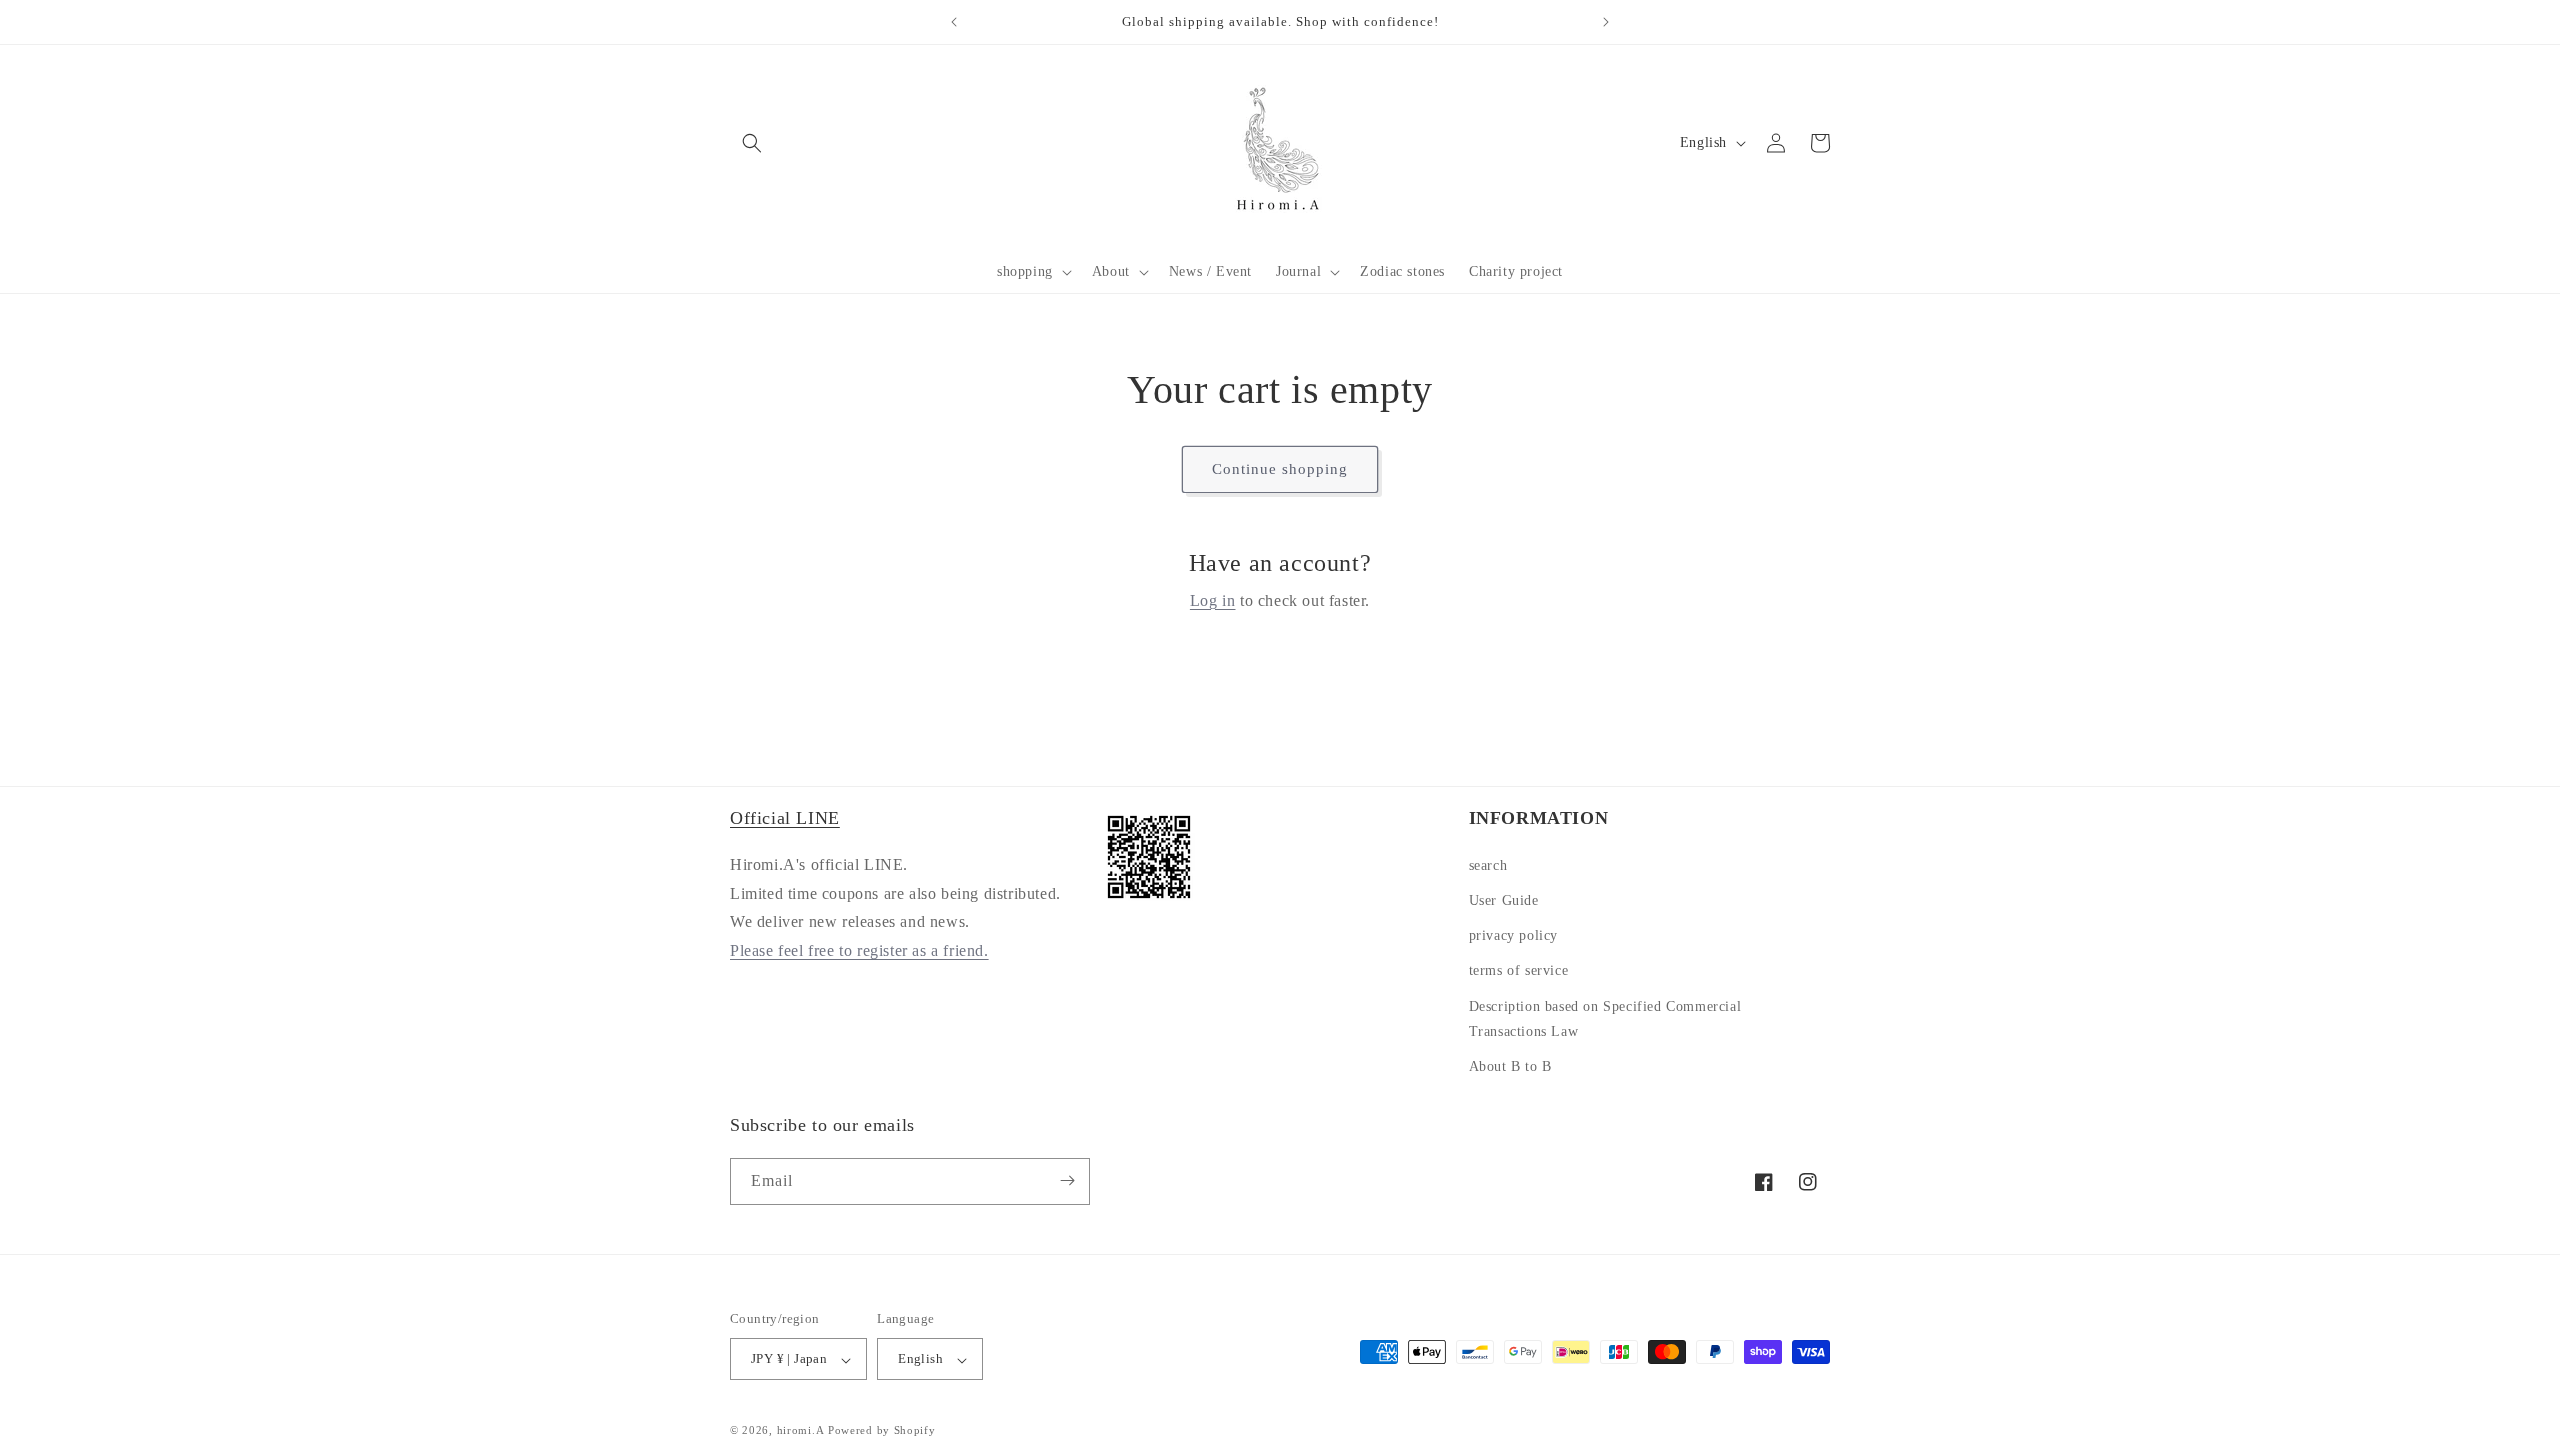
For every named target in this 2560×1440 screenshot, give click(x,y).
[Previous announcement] (954, 22)
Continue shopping (1280, 469)
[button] (1032, 272)
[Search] (752, 143)
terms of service (1519, 970)
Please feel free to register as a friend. (859, 950)
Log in (1213, 600)
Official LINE (785, 818)
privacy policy (1513, 935)
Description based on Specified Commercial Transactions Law (1605, 1018)
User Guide (1504, 900)
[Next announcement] (1606, 22)
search (1488, 864)
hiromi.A (801, 1430)
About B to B (1510, 1066)
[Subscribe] (1067, 1180)
